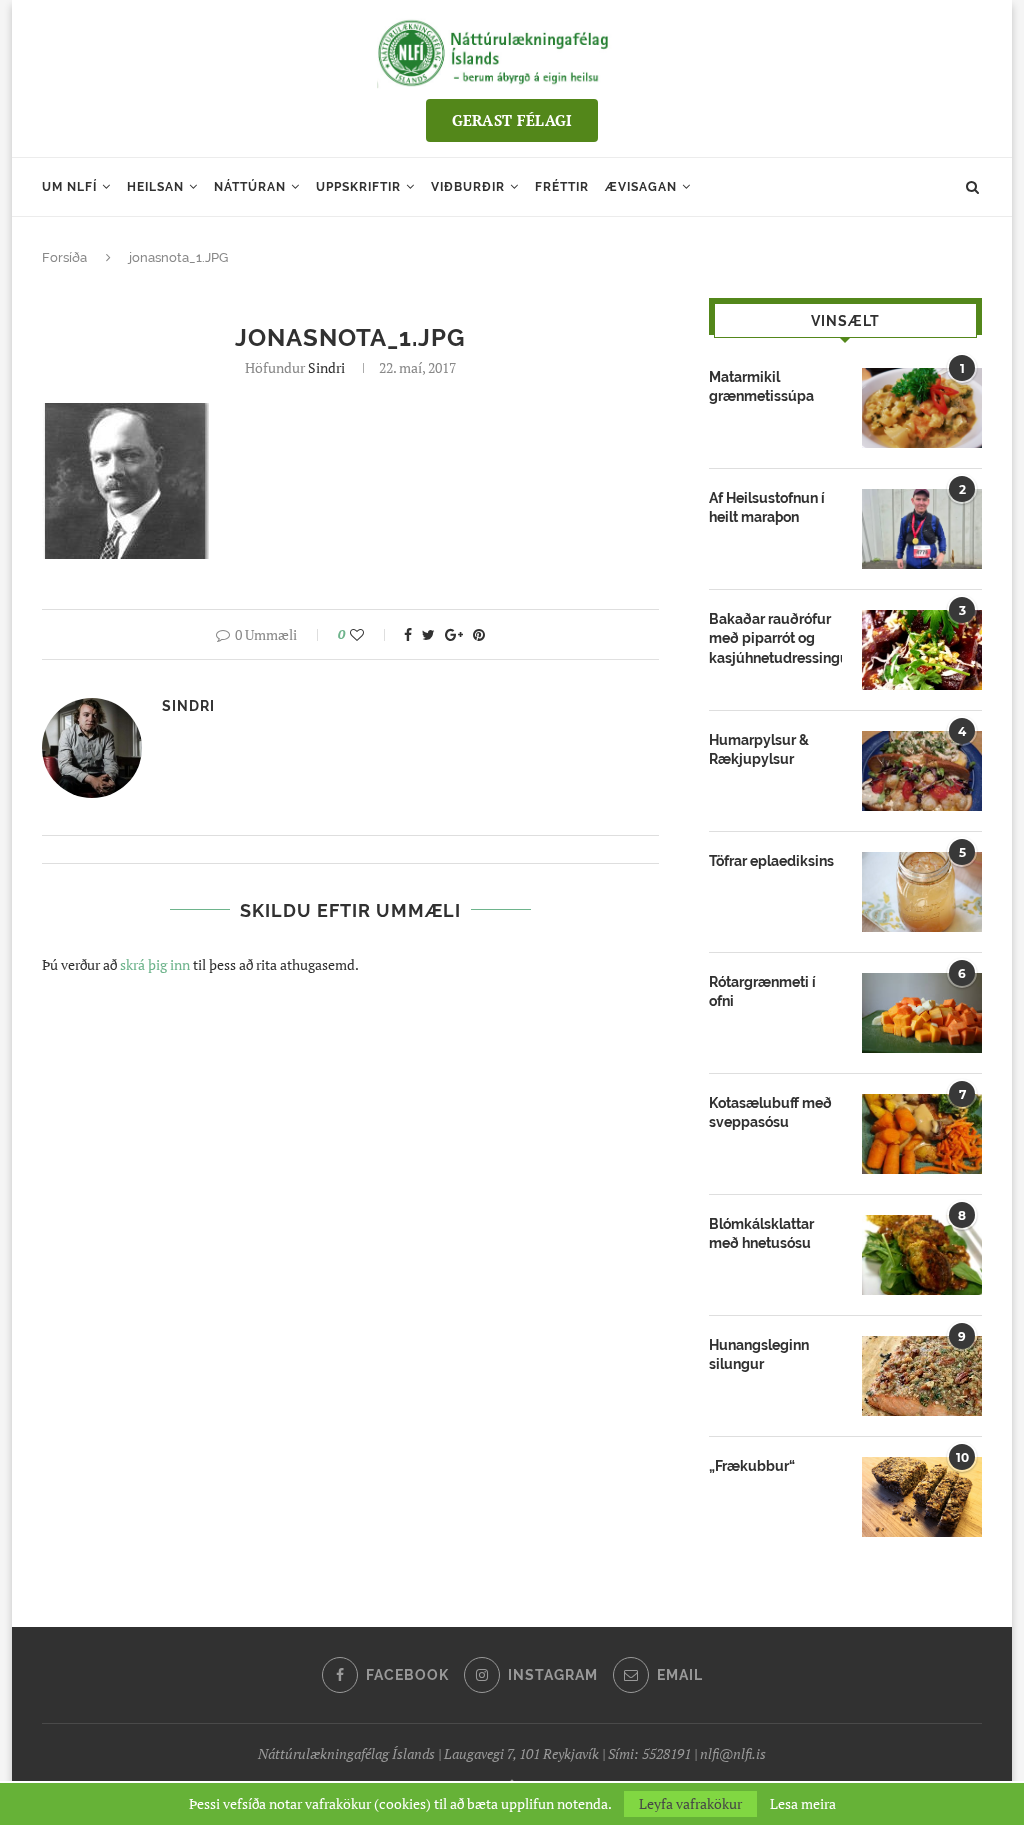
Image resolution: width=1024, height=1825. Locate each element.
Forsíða (64, 257)
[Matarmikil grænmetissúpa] (922, 408)
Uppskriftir (358, 187)
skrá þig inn (155, 964)
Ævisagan (641, 187)
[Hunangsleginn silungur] (922, 1376)
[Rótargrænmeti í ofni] (922, 1013)
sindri (326, 367)
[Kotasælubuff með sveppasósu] (922, 1134)
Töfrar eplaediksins (771, 861)
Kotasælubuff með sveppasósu (770, 1113)
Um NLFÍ (69, 187)
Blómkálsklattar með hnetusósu (761, 1234)
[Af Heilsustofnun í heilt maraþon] (922, 529)
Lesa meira (803, 1804)
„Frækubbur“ (752, 1466)
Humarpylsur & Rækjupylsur (759, 750)
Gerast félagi (512, 120)
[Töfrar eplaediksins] (922, 892)
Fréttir (562, 187)
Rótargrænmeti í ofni (762, 992)
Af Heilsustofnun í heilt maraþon (767, 508)
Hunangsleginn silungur (759, 1355)
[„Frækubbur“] (922, 1497)
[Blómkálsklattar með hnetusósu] (922, 1255)
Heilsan (155, 187)
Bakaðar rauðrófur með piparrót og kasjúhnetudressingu (775, 638)
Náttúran (250, 187)
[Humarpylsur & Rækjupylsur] (922, 771)
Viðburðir (468, 187)
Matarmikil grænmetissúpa (761, 387)
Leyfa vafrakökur (690, 1803)
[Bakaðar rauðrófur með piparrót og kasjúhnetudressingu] (922, 650)
